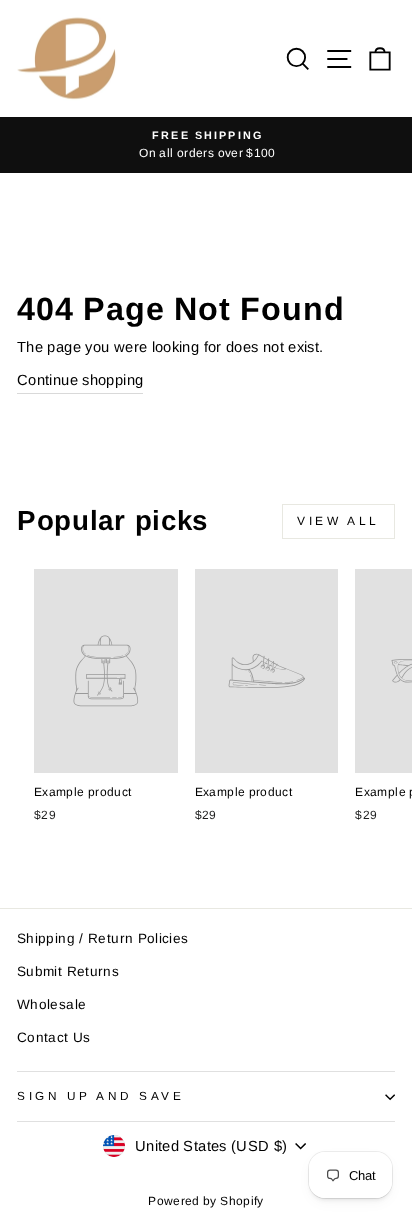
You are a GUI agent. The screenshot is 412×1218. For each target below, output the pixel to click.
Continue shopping (80, 380)
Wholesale (51, 1004)
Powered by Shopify (206, 1201)
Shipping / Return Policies (103, 938)
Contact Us (54, 1037)
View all (338, 521)
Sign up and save (101, 1095)
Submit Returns (68, 971)
